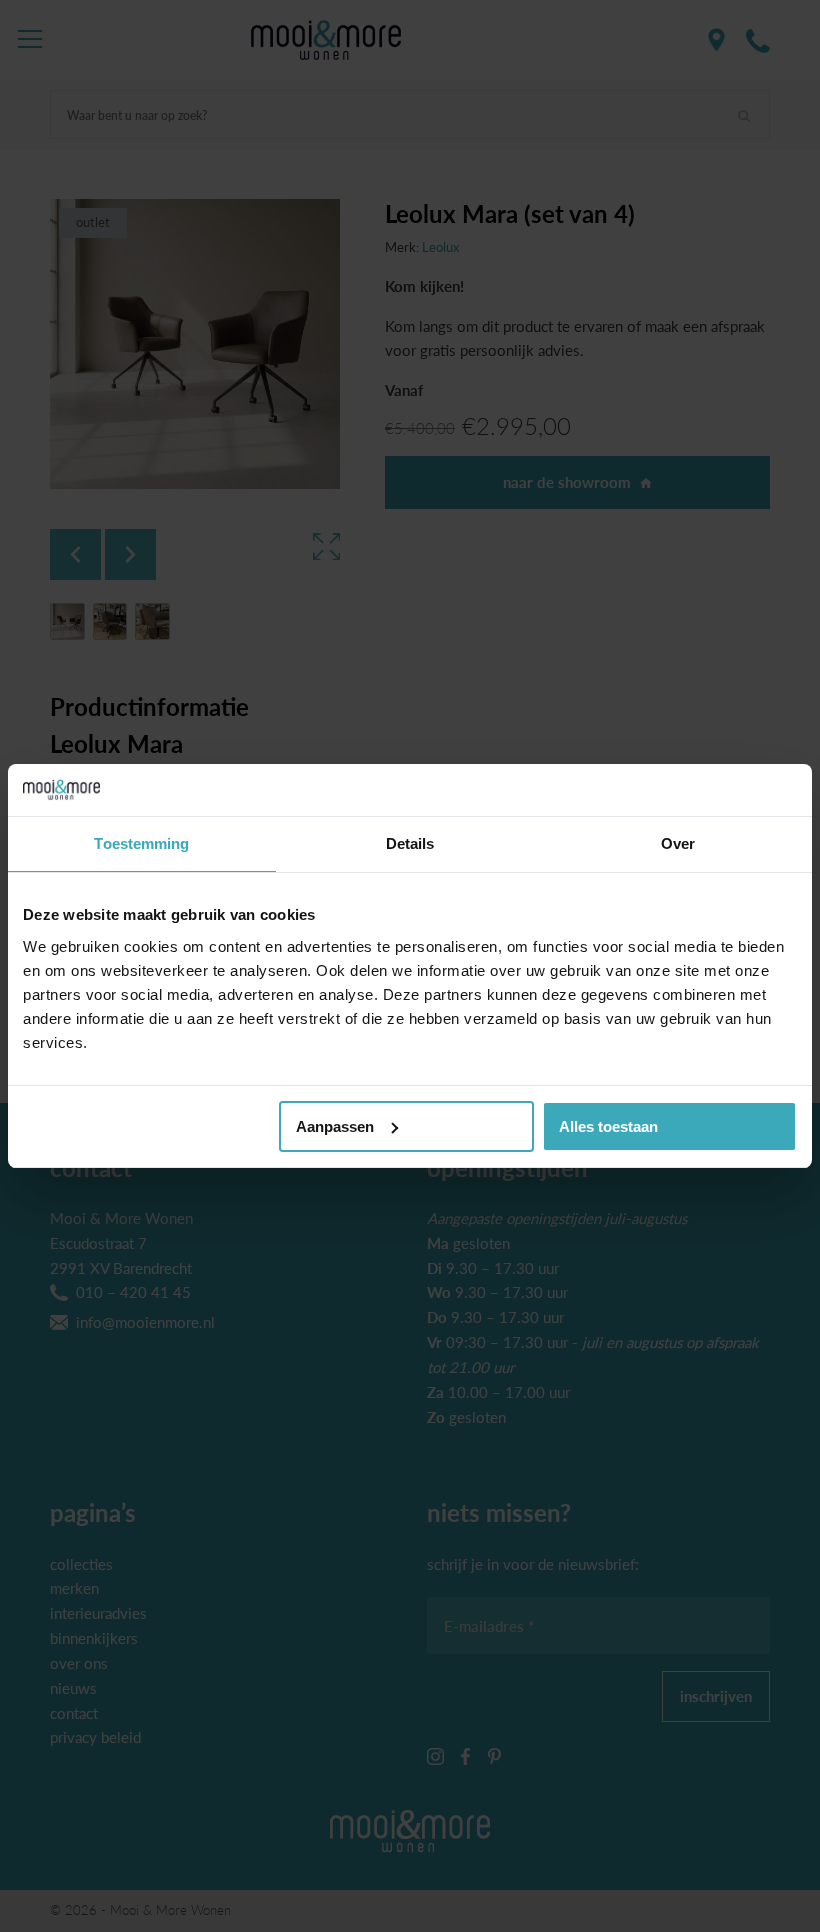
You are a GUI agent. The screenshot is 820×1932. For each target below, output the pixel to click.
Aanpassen (335, 1126)
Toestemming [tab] (141, 843)
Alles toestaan (608, 1126)
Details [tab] (410, 843)
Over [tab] (678, 843)
